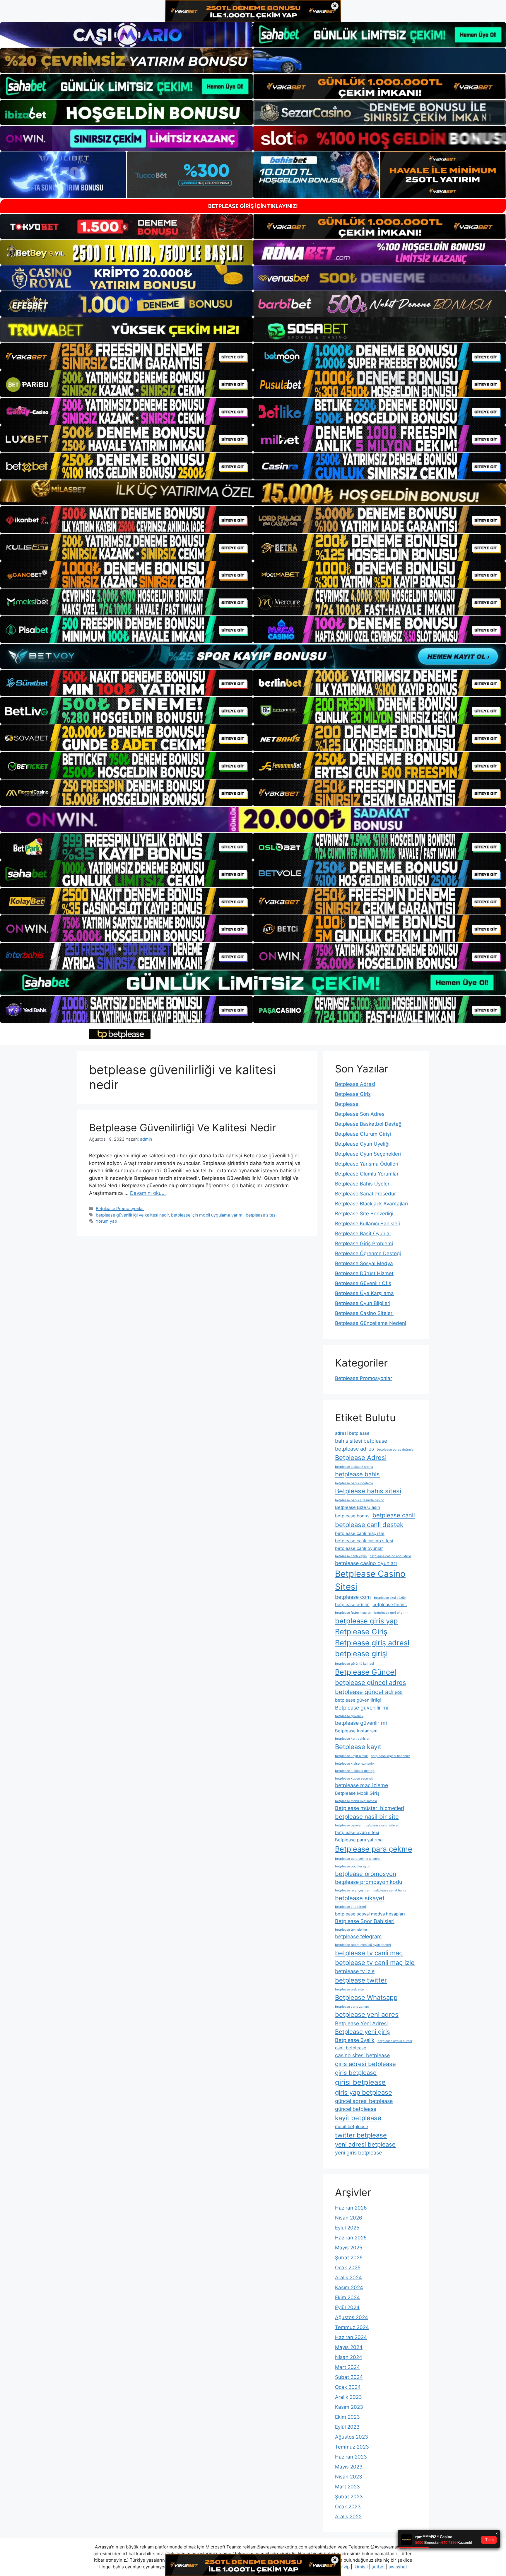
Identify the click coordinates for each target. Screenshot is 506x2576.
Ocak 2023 (348, 2507)
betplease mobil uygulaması (356, 1801)
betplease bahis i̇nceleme (354, 1483)
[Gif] (253, 493)
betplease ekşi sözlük (390, 1598)
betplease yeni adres (367, 2014)
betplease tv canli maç (369, 1953)
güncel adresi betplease (364, 2101)
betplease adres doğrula (395, 1450)
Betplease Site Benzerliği (364, 1214)
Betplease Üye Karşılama (364, 1293)
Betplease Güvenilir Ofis (363, 1283)
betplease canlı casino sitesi (364, 1541)
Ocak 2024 (348, 2387)
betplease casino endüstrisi (390, 1556)
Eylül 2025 (347, 2228)
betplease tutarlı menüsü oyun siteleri (363, 1945)
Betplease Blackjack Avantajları (371, 1204)
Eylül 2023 (347, 2427)
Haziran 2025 (351, 2238)
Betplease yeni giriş (363, 2032)
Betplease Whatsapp (366, 1997)
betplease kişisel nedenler (390, 1756)
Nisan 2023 (349, 2477)
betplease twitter (361, 1980)
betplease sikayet (360, 1898)
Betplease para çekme (374, 1849)
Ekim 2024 (347, 2297)
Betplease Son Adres (360, 1114)
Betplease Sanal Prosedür (365, 1194)
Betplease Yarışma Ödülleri (367, 1164)
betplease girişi (361, 1654)
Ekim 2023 (347, 2417)
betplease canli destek (369, 1525)
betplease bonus (352, 1516)
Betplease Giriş (353, 1094)
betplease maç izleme (361, 1785)
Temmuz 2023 (352, 2447)
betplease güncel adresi (369, 1692)
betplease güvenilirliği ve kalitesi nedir (132, 1215)
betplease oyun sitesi (357, 1832)
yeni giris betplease (358, 2153)
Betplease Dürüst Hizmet (364, 1273)
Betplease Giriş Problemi (364, 1243)
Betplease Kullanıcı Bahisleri (368, 1224)
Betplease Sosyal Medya (364, 1263)
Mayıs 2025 (349, 2248)
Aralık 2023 (348, 2397)
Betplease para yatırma (359, 1840)
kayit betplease (358, 2118)
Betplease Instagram (356, 1731)
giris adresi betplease (365, 2064)
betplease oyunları (349, 1825)
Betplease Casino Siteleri (364, 1313)
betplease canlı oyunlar (359, 1548)
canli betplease (351, 2048)
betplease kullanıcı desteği (355, 1771)
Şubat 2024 (349, 2377)
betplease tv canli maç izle (375, 1963)
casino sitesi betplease (362, 2055)
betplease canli (394, 1515)
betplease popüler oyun (353, 1866)
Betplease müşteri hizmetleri (370, 1808)
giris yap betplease (364, 2092)
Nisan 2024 (349, 2357)
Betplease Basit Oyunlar (363, 1234)
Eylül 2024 (347, 2307)
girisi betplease (360, 2082)
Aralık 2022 (348, 2517)
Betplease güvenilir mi (362, 1708)
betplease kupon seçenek (354, 1779)
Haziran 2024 (351, 2337)
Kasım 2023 (349, 2407)
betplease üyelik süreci (395, 2041)
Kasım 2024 (349, 2287)
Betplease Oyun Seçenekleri (368, 1154)
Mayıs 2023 (349, 2467)
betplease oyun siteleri (382, 1825)
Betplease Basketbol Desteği (369, 1124)
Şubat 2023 (349, 2497)
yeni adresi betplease (365, 2144)
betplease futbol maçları (353, 1613)
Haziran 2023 (351, 2457)
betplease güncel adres (371, 1683)
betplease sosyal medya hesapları (370, 1914)
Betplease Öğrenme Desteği (368, 1253)
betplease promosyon (366, 1874)
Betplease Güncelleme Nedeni (371, 1323)
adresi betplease (352, 1433)
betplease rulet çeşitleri (353, 1890)
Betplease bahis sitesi (368, 1491)
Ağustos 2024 (352, 2317)
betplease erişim (352, 1605)
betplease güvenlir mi (361, 1723)
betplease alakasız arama (354, 1467)
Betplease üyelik (355, 2040)
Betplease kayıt (358, 1747)
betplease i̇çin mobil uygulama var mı (207, 1215)
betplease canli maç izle (360, 1533)
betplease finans (390, 1605)
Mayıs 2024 (349, 2347)
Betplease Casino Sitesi (370, 1580)
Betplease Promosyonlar (120, 1208)
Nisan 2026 (349, 2218)
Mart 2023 (347, 2487)
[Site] (126, 356)
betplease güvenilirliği (358, 1700)
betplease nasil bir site (367, 1817)
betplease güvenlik (349, 1716)
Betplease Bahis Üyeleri (363, 1184)
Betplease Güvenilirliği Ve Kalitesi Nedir (182, 1127)
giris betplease (356, 2073)
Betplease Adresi (355, 1084)
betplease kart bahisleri (353, 1739)
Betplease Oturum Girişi (363, 1134)
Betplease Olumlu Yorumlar (367, 1174)
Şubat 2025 (349, 2258)
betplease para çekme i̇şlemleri (358, 1859)
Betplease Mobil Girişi (358, 1793)
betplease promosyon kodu (369, 1882)
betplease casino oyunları (366, 1563)
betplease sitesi (261, 1215)
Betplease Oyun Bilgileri (363, 1303)
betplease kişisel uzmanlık (355, 1764)
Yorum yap (106, 1221)
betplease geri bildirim (391, 1613)
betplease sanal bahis (390, 1890)
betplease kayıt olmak (351, 1756)
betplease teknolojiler (351, 1930)
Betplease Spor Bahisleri (365, 1921)
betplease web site (349, 1989)
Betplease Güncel (366, 1672)
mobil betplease (352, 2127)
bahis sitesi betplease (361, 1441)
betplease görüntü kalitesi (354, 1664)
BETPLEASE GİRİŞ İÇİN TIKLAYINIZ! (253, 206)
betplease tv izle (355, 1971)
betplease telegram (358, 1936)
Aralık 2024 (348, 2278)
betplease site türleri (351, 1907)
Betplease (347, 1104)
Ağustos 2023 (352, 2437)
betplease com (353, 1597)
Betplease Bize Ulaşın (358, 1507)
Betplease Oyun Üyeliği (362, 1144)
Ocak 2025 (348, 2268)
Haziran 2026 (351, 2208)
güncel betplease (356, 2109)
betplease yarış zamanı (352, 2007)
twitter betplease (361, 2135)
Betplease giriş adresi (372, 1643)
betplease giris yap (366, 1621)
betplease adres (354, 1449)
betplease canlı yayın (351, 1556)
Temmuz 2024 (352, 2327)
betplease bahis (357, 1474)
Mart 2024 (347, 2367)
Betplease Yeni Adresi (361, 2023)
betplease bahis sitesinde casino (360, 1500)
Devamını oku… (148, 1193)
